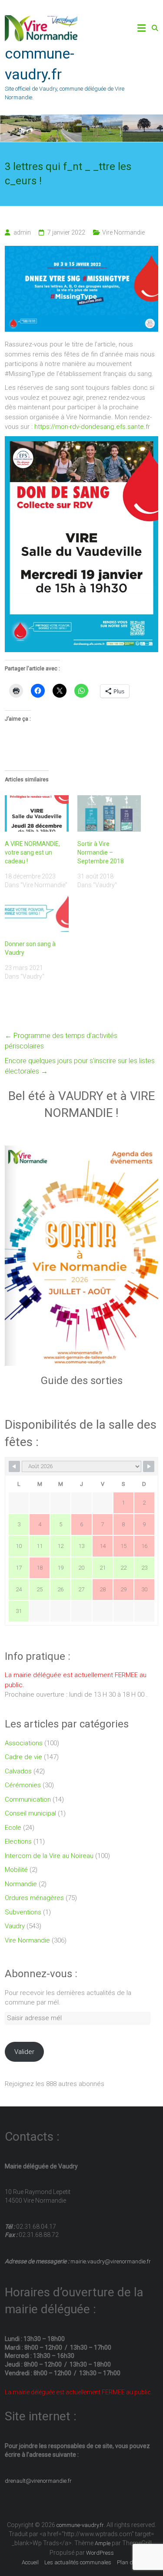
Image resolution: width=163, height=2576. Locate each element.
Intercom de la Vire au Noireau (49, 1856)
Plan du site (131, 2562)
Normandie (21, 1884)
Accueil (30, 2562)
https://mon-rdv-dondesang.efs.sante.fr (92, 427)
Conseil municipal (30, 1813)
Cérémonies (23, 1785)
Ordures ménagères (34, 1898)
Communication (28, 1799)
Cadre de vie (23, 1757)
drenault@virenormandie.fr (38, 2481)
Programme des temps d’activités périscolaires (61, 1041)
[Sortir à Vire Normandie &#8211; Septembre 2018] (109, 813)
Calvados (18, 1771)
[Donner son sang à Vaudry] (37, 914)
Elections (18, 1841)
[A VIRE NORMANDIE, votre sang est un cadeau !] (37, 813)
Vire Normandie (123, 232)
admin (22, 232)
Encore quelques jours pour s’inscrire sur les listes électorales (80, 1066)
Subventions (23, 1912)
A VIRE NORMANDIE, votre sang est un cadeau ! (32, 852)
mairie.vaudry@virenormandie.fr (110, 2261)
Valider (24, 2052)
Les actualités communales (78, 2562)
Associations (24, 1743)
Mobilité (16, 1870)
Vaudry (15, 1926)
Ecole (13, 1828)
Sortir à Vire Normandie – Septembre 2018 (101, 852)
